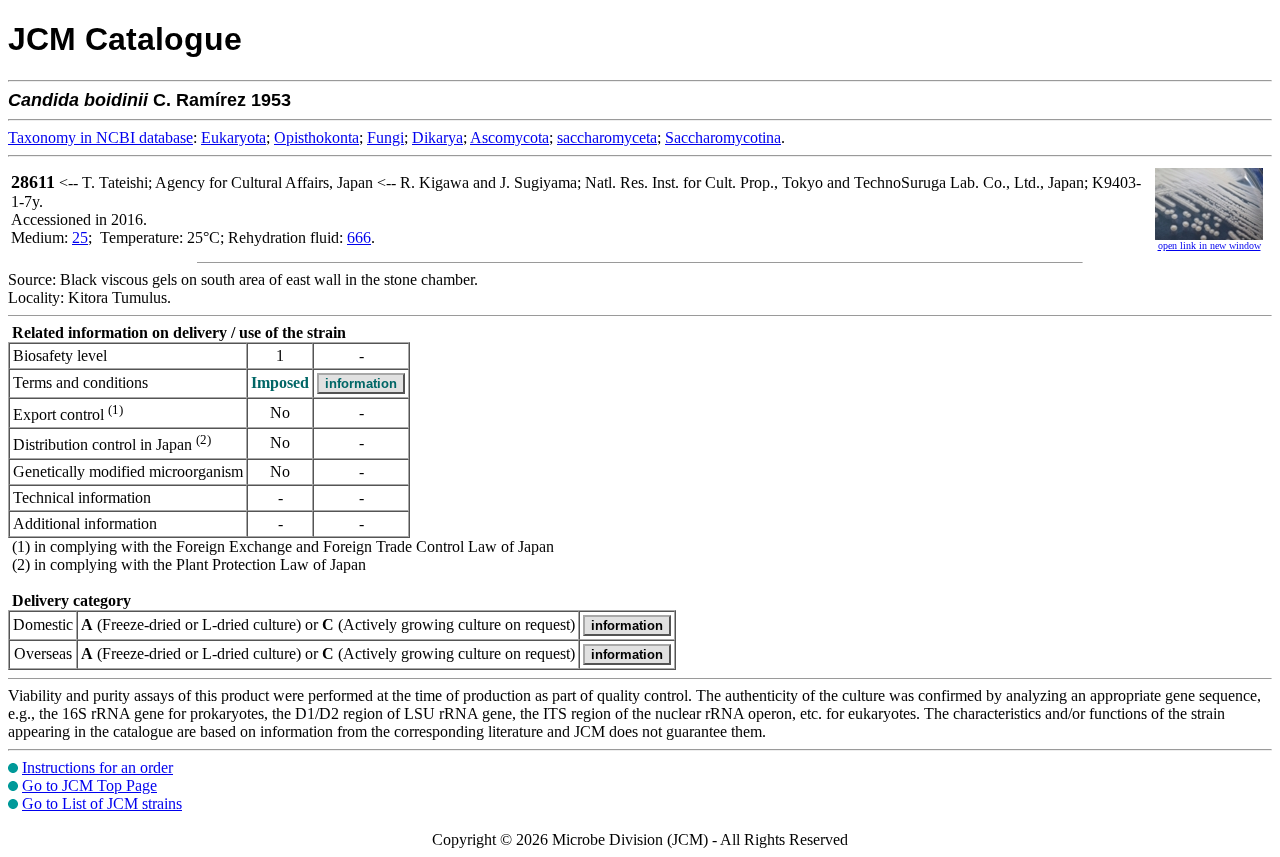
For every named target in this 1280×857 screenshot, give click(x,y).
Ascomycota (509, 137)
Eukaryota (233, 137)
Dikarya (437, 137)
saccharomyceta (607, 137)
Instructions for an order (97, 767)
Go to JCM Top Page (89, 785)
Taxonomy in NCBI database (100, 137)
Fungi (385, 137)
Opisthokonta (316, 137)
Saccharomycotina (723, 137)
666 (359, 237)
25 (80, 237)
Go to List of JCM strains (102, 803)
